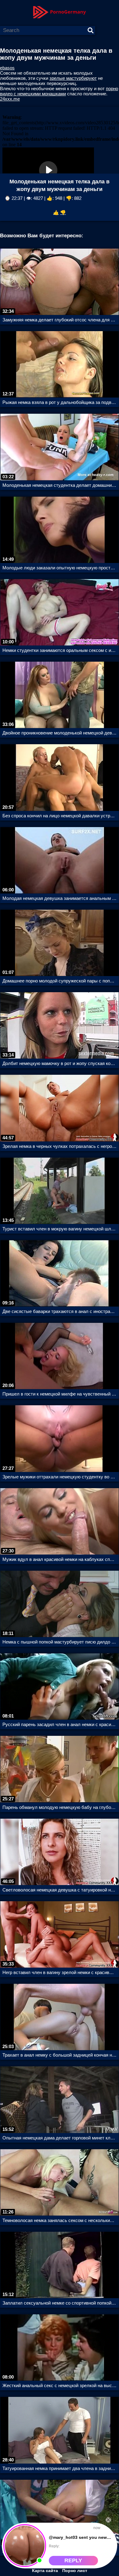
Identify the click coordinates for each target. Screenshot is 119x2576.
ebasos (7, 68)
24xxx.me (10, 99)
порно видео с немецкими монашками (59, 91)
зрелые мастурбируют (73, 78)
